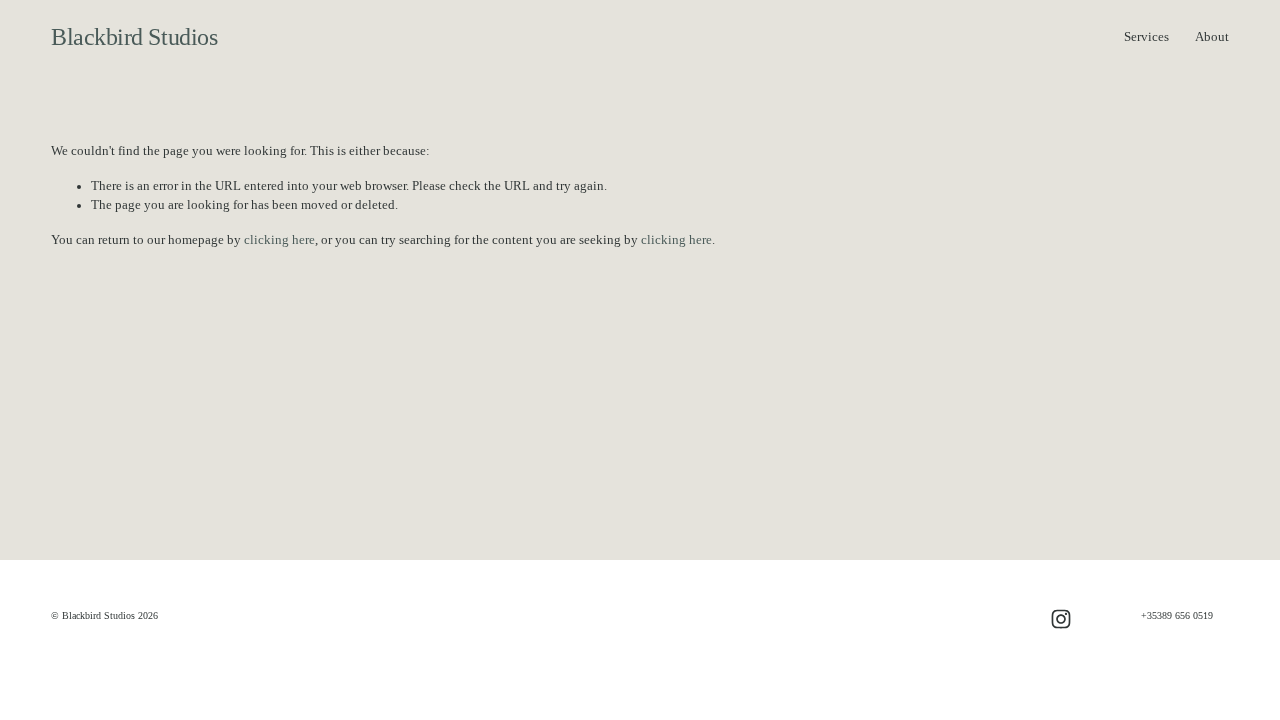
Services (1146, 37)
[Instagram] (1061, 619)
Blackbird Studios (134, 37)
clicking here (279, 240)
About (1212, 37)
